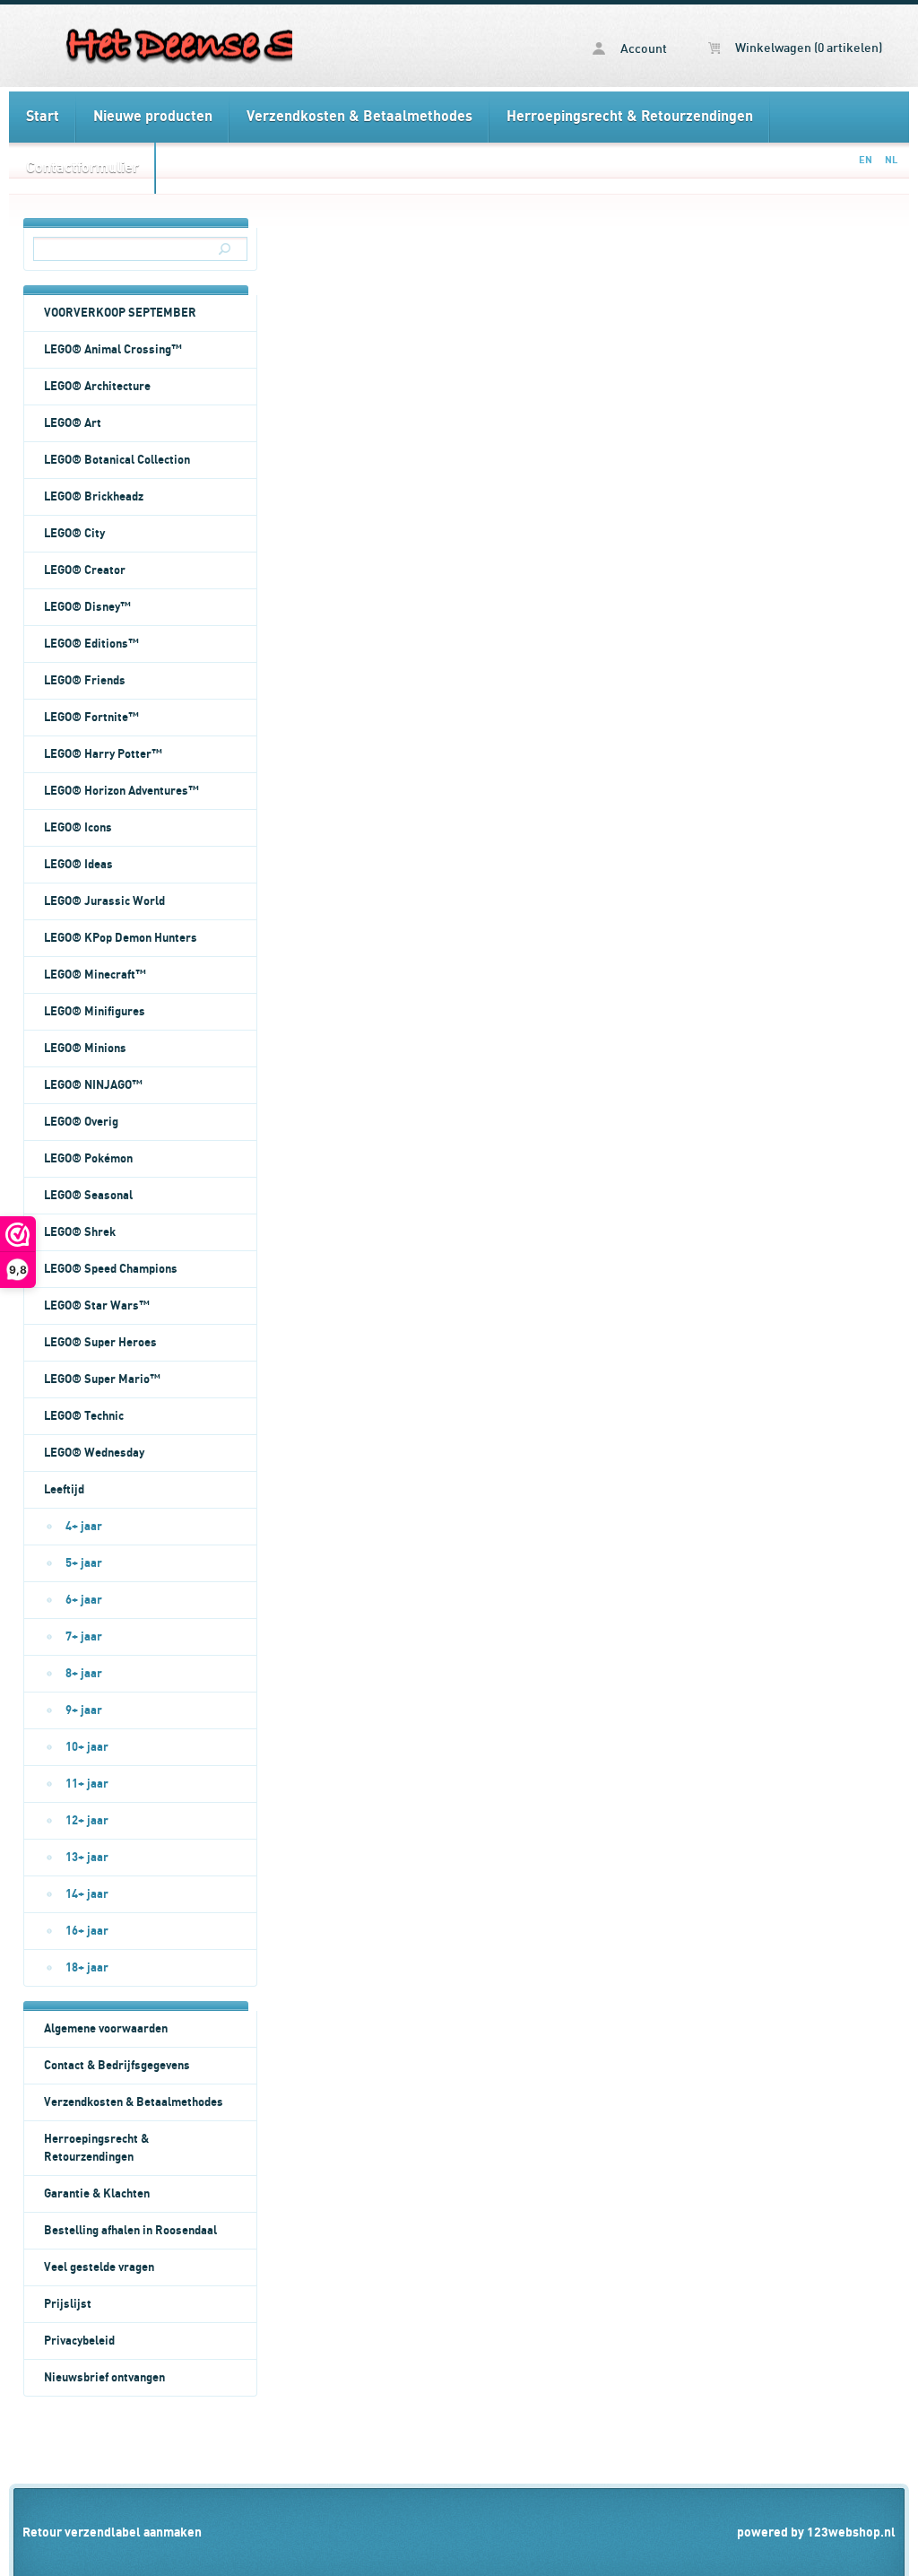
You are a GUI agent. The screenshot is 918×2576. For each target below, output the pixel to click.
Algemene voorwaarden (106, 2029)
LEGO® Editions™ (91, 644)
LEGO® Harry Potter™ (103, 754)
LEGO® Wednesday (94, 1453)
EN (866, 160)
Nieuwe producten (153, 117)
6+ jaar (84, 1600)
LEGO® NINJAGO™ (93, 1085)
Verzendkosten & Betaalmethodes (359, 117)
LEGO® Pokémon (88, 1159)
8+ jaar (84, 1674)
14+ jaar (87, 1894)
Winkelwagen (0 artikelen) (807, 48)
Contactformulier (82, 168)
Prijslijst (68, 2304)
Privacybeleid (79, 2341)
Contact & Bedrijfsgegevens (117, 2066)
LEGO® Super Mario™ (102, 1379)
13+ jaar (87, 1858)
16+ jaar (87, 1931)
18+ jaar (87, 1968)
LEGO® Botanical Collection (117, 460)
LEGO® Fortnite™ (91, 718)
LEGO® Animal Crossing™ (113, 350)
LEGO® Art (73, 423)
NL (891, 160)
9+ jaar (84, 1710)
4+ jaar (84, 1527)
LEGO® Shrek (80, 1232)
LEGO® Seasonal (88, 1196)
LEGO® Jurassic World (104, 901)
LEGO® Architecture (97, 387)
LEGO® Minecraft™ (95, 975)
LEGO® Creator (85, 570)
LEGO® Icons (78, 828)
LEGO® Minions (85, 1049)
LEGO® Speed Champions (111, 1269)
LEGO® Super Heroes (100, 1343)
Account (642, 49)
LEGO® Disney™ (87, 607)
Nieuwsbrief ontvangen (104, 2378)
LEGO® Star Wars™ (97, 1306)
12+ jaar (87, 1821)
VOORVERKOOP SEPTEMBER (120, 313)
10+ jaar (87, 1747)
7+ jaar (84, 1637)
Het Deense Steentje (151, 46)
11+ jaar (87, 1784)
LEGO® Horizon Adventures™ (121, 791)
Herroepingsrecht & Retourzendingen (630, 117)
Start (43, 117)
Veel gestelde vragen (99, 2267)
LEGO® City (74, 534)
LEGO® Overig (81, 1122)
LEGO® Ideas (78, 865)
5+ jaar (84, 1563)
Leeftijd (64, 1490)
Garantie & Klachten (97, 2194)
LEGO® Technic (84, 1416)
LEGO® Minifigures (95, 1012)
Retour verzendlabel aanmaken (112, 2532)
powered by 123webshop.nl (816, 2532)
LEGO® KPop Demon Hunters (121, 938)
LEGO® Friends (85, 681)
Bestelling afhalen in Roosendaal (130, 2231)
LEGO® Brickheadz (94, 497)
